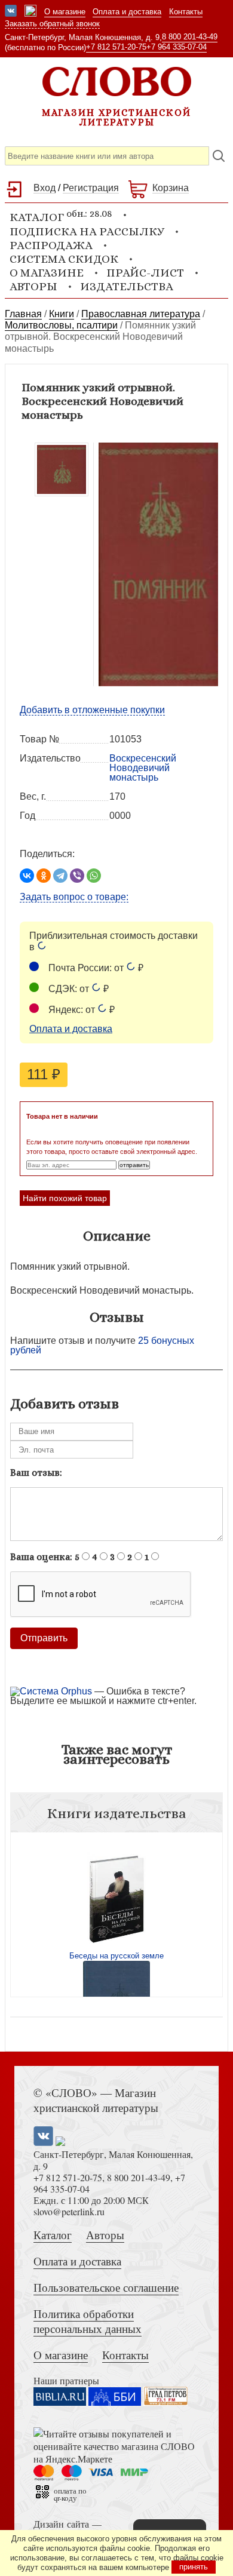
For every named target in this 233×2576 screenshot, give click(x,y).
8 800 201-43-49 (190, 37)
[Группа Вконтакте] (11, 12)
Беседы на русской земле (116, 1956)
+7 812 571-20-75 (116, 47)
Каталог (53, 2235)
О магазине (65, 12)
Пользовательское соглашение (106, 2287)
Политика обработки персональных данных (88, 2321)
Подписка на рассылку (87, 231)
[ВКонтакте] (27, 876)
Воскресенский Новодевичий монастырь (143, 768)
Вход (45, 188)
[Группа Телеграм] (30, 12)
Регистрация (91, 188)
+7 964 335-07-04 (177, 47)
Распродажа (51, 245)
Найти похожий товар (65, 1198)
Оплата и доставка (127, 12)
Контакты (186, 12)
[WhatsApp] (94, 876)
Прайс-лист (145, 273)
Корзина (171, 188)
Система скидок (64, 259)
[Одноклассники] (44, 876)
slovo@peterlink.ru (69, 2211)
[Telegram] (60, 876)
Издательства (127, 286)
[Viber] (77, 876)
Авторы (33, 286)
